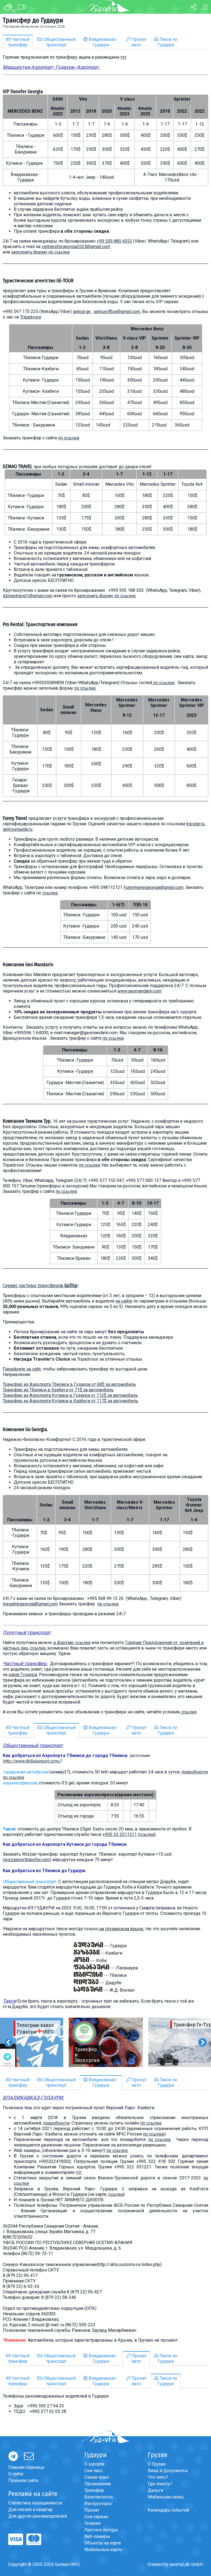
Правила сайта (23, 2480)
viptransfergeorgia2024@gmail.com (76, 247)
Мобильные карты (103, 2550)
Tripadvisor (31, 317)
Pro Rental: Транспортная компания (40, 624)
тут (123, 57)
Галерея (92, 2523)
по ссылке (69, 438)
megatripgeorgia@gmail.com (30, 1604)
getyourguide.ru (18, 829)
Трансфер (94, 2490)
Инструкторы (98, 2504)
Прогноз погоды (101, 2530)
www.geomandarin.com (139, 991)
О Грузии (157, 2464)
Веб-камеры (97, 2536)
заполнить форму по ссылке (41, 252)
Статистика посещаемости (35, 2503)
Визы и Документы (168, 2471)
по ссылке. (85, 688)
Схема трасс (97, 2477)
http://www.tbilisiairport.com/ (31, 1761)
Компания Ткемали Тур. (27, 1121)
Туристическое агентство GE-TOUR (38, 281)
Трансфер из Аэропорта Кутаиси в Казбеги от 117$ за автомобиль (70, 1401)
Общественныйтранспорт (59, 42)
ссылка (189, 1712)
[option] (106, 2042)
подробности (56, 2123)
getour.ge (82, 312)
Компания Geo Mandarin (28, 965)
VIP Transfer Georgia (23, 92)
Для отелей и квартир (30, 2510)
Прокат (92, 2510)
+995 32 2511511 (120, 1834)
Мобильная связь (166, 2497)
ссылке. (50, 893)
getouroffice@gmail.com (117, 312)
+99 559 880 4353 (114, 241)
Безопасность (99, 2497)
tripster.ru (195, 824)
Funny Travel (15, 818)
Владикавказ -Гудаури (103, 42)
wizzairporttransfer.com (27, 1860)
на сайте (124, 1301)
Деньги (156, 2490)
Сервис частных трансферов (40, 1286)
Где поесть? (160, 2484)
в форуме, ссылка (72, 1643)
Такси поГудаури (167, 42)
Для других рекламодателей (38, 2516)
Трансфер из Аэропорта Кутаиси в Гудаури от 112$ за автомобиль (70, 1395)
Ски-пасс (94, 2471)
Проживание (98, 2484)
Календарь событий (168, 2510)
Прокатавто (138, 42)
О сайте (16, 2474)
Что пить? (158, 2477)
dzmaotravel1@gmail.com (28, 596)
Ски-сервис (96, 2517)
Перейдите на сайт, (22, 1369)
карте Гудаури (23, 1675)
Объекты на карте (103, 2543)
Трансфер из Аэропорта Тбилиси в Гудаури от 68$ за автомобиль (69, 1384)
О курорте (94, 2464)
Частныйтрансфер (19, 42)
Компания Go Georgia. (25, 1429)
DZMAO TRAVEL (18, 467)
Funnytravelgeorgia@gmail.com (154, 887)
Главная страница (26, 2467)
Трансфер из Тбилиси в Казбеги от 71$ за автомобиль (58, 1390)
